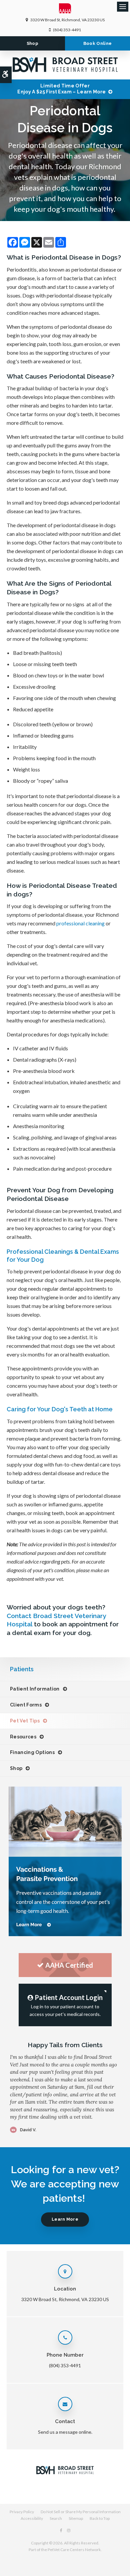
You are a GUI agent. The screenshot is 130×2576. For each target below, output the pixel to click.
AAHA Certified (69, 1965)
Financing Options (32, 1752)
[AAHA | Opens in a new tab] (65, 10)
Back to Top (100, 2518)
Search (56, 2518)
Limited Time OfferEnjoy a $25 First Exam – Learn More (61, 89)
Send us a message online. (65, 2432)
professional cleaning (81, 923)
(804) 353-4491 (67, 30)
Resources (23, 1737)
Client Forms (26, 1705)
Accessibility (32, 2518)
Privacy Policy (22, 2512)
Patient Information (35, 1689)
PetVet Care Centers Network (74, 2550)
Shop (32, 43)
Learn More (65, 2219)
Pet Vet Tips (25, 1721)
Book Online (98, 43)
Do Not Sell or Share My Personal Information (81, 2512)
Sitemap (76, 2518)
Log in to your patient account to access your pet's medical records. (66, 2005)
